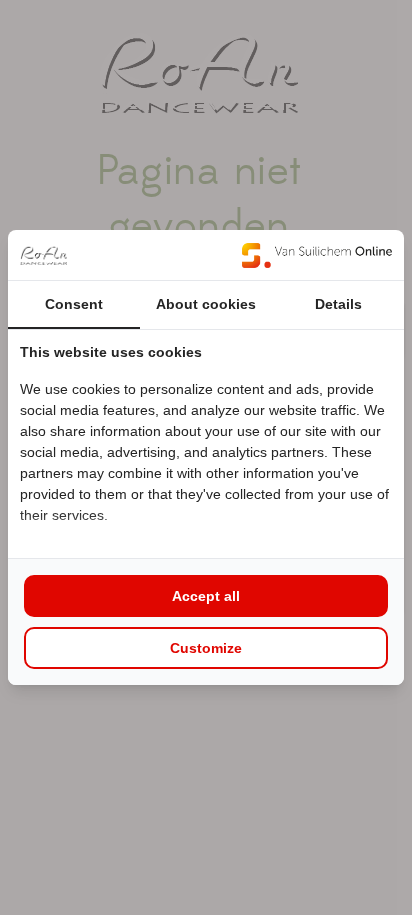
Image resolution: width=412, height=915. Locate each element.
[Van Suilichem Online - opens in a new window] (317, 255)
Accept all (206, 596)
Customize (206, 648)
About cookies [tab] (206, 304)
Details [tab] (338, 304)
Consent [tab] (74, 304)
